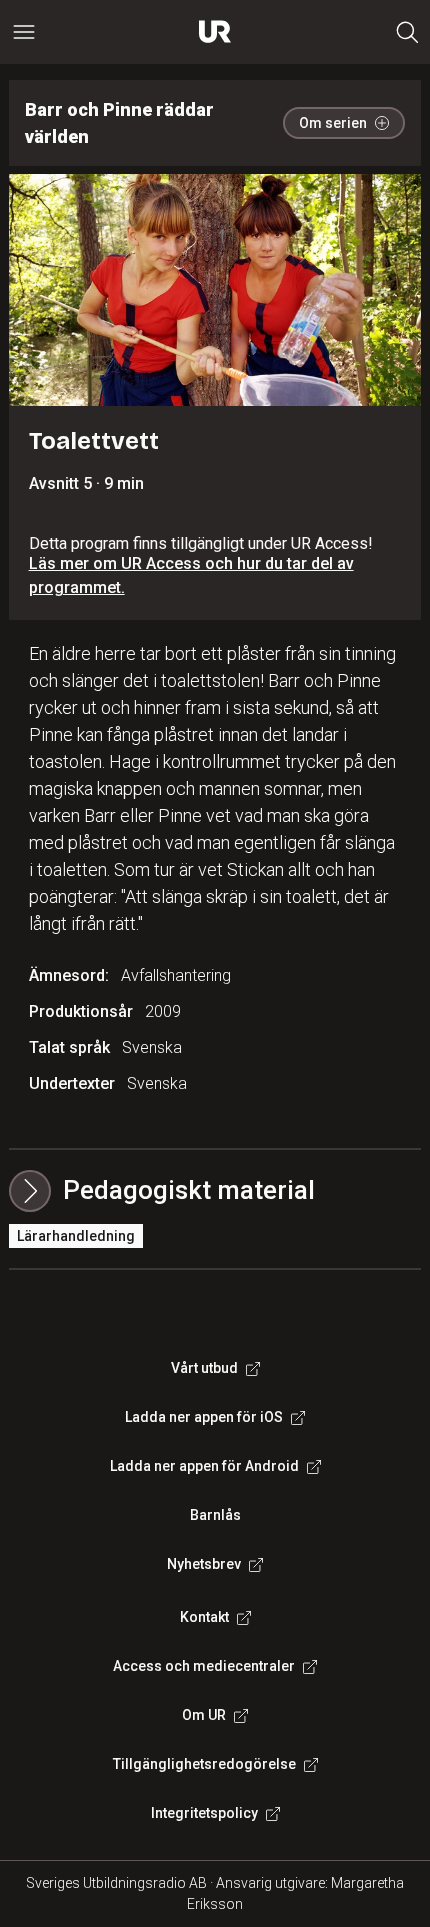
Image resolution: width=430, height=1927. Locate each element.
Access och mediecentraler (204, 1666)
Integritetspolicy (204, 1813)
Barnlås (215, 1515)
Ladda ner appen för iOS (204, 1417)
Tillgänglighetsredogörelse (204, 1764)
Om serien (333, 123)
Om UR (204, 1715)
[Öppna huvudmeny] (24, 32)
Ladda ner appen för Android (204, 1466)
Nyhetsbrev (204, 1564)
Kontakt (204, 1617)
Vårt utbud (204, 1368)
